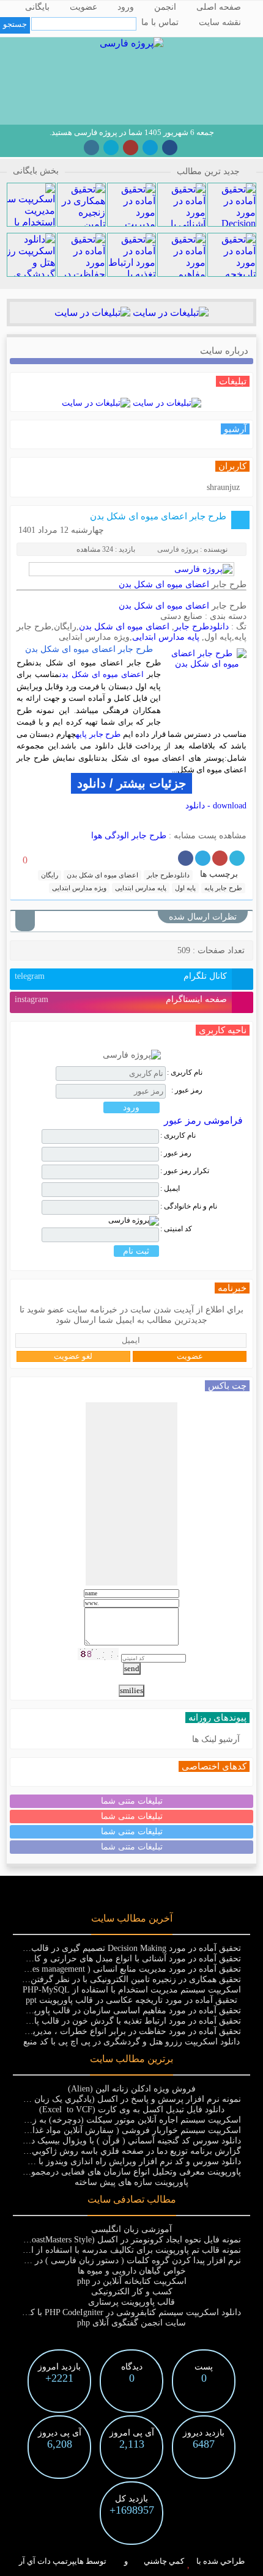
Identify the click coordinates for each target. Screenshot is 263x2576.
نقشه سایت (220, 22)
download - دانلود (216, 806)
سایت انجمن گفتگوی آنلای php (131, 2323)
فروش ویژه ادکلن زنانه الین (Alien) (132, 2089)
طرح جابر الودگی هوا (129, 836)
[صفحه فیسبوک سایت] (170, 148)
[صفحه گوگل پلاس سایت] (131, 148)
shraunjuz (223, 487)
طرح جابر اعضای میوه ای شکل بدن (158, 516)
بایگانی (37, 7)
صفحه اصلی (219, 7)
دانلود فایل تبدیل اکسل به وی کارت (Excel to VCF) (132, 2109)
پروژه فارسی (178, 549)
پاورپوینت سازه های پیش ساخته (131, 2182)
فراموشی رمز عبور (203, 1120)
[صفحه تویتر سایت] (111, 148)
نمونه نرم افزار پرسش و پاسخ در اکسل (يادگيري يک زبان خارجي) (122, 2099)
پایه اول (185, 888)
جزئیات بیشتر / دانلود (131, 783)
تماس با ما (160, 22)
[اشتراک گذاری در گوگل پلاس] (220, 858)
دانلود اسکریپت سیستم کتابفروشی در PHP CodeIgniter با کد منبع (125, 2312)
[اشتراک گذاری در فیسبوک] (186, 858)
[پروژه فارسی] (131, 43)
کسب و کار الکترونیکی (132, 2292)
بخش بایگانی (36, 171)
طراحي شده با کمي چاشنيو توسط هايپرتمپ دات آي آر (132, 2561)
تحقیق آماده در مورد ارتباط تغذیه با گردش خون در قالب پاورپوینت (123, 2021)
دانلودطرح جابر (202, 627)
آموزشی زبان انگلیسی (131, 2229)
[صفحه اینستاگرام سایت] (91, 148)
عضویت (83, 7)
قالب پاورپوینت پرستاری (131, 2302)
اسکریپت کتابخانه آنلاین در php (132, 2281)
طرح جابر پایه (98, 734)
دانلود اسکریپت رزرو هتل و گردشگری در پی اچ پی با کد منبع (131, 2042)
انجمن (165, 7)
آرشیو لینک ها (216, 1739)
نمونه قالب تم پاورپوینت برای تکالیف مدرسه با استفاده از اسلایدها (123, 2250)
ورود (126, 7)
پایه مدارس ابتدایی (166, 637)
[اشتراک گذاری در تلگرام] (203, 858)
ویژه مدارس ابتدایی (79, 888)
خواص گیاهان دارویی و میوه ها (132, 2271)
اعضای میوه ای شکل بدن (164, 584)
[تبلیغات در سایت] (169, 313)
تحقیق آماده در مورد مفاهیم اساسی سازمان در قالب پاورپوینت (129, 2011)
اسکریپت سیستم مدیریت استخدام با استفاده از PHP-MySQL (132, 1990)
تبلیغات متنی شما (132, 1801)
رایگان (50, 875)
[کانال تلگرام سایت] (150, 148)
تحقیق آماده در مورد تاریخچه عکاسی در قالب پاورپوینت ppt (131, 2000)
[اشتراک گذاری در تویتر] (237, 858)
